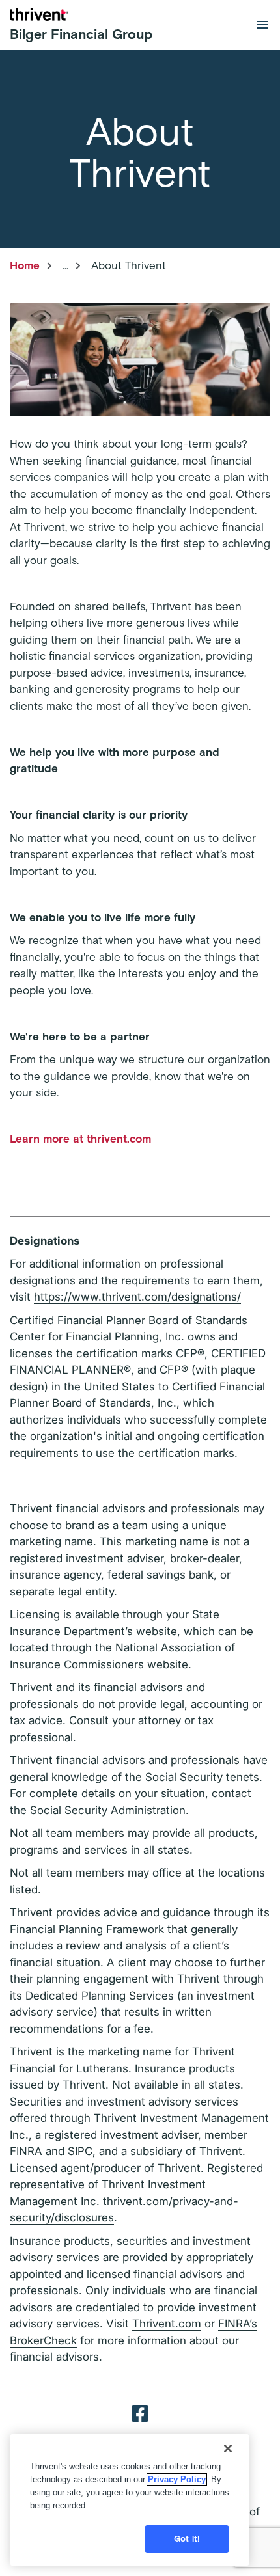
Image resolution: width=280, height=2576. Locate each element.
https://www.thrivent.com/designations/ (137, 1297)
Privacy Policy (177, 2479)
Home (25, 265)
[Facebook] (140, 2413)
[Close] (228, 2448)
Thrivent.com (167, 2324)
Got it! (187, 2539)
